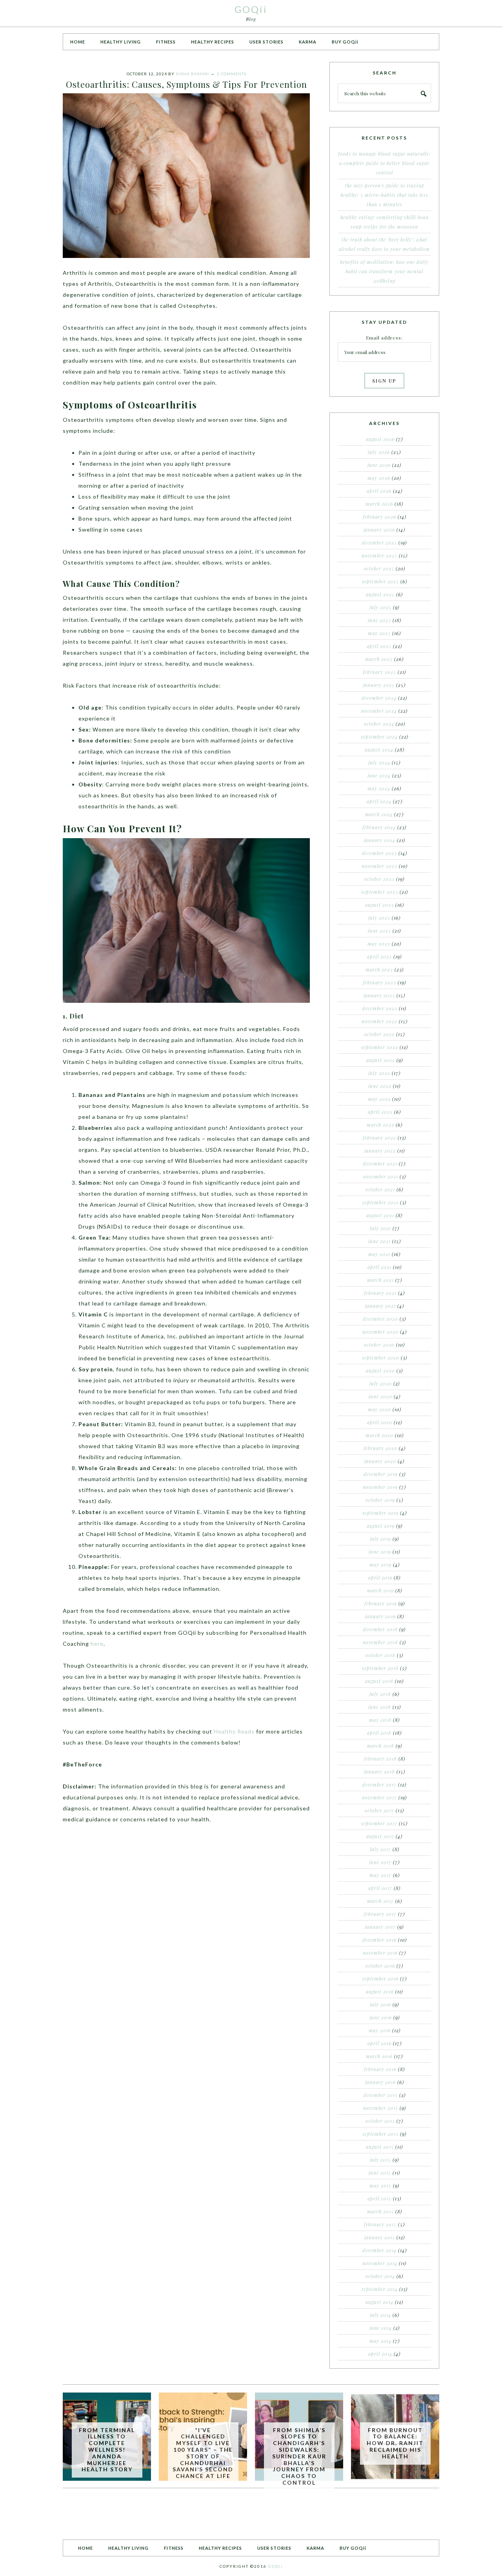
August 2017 (380, 1836)
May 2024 (379, 788)
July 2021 (380, 1228)
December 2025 (379, 543)
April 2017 (380, 1888)
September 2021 (380, 1202)
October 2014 (380, 2276)
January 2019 (380, 1616)
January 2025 (379, 685)
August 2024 (379, 750)
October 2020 (379, 1345)
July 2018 (380, 1694)
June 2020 (380, 1396)
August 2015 (380, 2147)
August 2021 (380, 1215)
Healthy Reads (234, 1731)
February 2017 (380, 1914)
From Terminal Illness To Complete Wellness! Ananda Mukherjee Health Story (107, 2450)
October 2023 (379, 879)
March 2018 (381, 1746)
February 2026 (379, 517)
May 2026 (379, 478)
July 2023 (379, 918)
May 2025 (379, 633)
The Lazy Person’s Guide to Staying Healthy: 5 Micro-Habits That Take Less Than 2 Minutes (384, 195)
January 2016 (380, 2082)
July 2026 (379, 452)
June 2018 (380, 1707)
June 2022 (380, 1086)
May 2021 (379, 1254)
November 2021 (381, 1176)
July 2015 (380, 2160)
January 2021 (380, 1306)
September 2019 (380, 1513)
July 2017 (380, 1849)
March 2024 (379, 814)
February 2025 (379, 672)
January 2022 (380, 1151)
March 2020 (379, 1435)
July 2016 (380, 2004)
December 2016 (379, 1940)
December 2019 (381, 1474)
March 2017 (380, 1901)
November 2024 (379, 711)
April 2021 (379, 1267)
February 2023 (379, 982)
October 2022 (379, 1034)
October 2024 (379, 724)
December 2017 (379, 1785)
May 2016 (380, 2030)
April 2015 (379, 2198)
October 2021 (380, 1189)
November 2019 (380, 1487)
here (97, 1644)
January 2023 (379, 995)
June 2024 (379, 775)
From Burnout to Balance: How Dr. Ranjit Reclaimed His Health (395, 2443)
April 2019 (380, 1578)
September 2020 (381, 1358)
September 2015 (380, 2134)
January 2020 (380, 1461)
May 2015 (380, 2186)
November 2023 (379, 866)
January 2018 (379, 1772)
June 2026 (379, 465)
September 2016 (380, 1979)
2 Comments (232, 74)
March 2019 (380, 1590)
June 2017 (380, 1862)
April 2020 (380, 1422)
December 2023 (379, 853)
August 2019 (381, 1526)
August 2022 (381, 1060)
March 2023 (379, 969)
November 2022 (379, 1021)
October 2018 (380, 1655)
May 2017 (380, 1875)
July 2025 (380, 607)
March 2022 (380, 1125)
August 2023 (379, 905)
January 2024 (380, 840)
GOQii (251, 9)
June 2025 (379, 620)
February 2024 (379, 827)
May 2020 (379, 1409)
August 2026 (380, 439)
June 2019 (380, 1552)
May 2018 (380, 1720)
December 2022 (380, 1008)
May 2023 (379, 944)
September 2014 (380, 2289)
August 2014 (379, 2302)
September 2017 (379, 1823)
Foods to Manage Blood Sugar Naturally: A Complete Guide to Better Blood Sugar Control (384, 163)
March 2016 (379, 2056)
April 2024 (379, 801)
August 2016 (380, 1991)
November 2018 (380, 1642)
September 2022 (380, 1047)
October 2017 (379, 1810)
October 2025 (379, 568)
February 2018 (380, 1759)
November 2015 (381, 2108)
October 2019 (380, 1500)
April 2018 (379, 1733)
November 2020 (380, 1332)
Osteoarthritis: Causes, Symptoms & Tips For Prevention (186, 84)
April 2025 (379, 646)
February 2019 (381, 1603)
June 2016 (381, 2017)
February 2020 (380, 1448)
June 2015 (380, 2173)
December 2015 (381, 2095)
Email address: (384, 338)
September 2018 (380, 1668)
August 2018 (379, 1681)
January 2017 (380, 1927)
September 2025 (380, 581)
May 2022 (379, 1099)
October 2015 (380, 2121)
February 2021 (380, 1293)
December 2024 (379, 698)
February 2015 (380, 2224)
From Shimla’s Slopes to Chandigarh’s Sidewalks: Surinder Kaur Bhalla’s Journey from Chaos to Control (299, 2456)
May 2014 (380, 2341)
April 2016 (379, 2043)
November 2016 (380, 1953)
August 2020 (380, 1371)
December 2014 (379, 2250)
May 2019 (380, 1565)
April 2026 (379, 491)
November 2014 (380, 2263)
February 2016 (380, 2069)
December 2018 (380, 1629)
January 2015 (380, 2237)
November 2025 (379, 556)
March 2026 (379, 504)
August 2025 (380, 594)
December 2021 (380, 1164)
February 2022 (379, 1138)
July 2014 (380, 2315)
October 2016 (380, 1966)
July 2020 (381, 1383)
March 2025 (379, 659)
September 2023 (380, 892)
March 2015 (380, 2211)
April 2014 (380, 2354)
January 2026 (379, 530)
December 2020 (380, 1319)
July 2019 (380, 1539)
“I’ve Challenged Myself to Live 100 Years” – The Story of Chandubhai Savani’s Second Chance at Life (203, 2453)
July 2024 (379, 762)
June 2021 (379, 1241)
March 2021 (380, 1280)
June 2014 (381, 2328)
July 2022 (379, 1073)
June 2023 (379, 931)
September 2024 (379, 737)
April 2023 (379, 957)
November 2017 (379, 1797)
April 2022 (380, 1112)
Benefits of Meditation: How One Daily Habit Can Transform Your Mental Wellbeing (384, 271)
